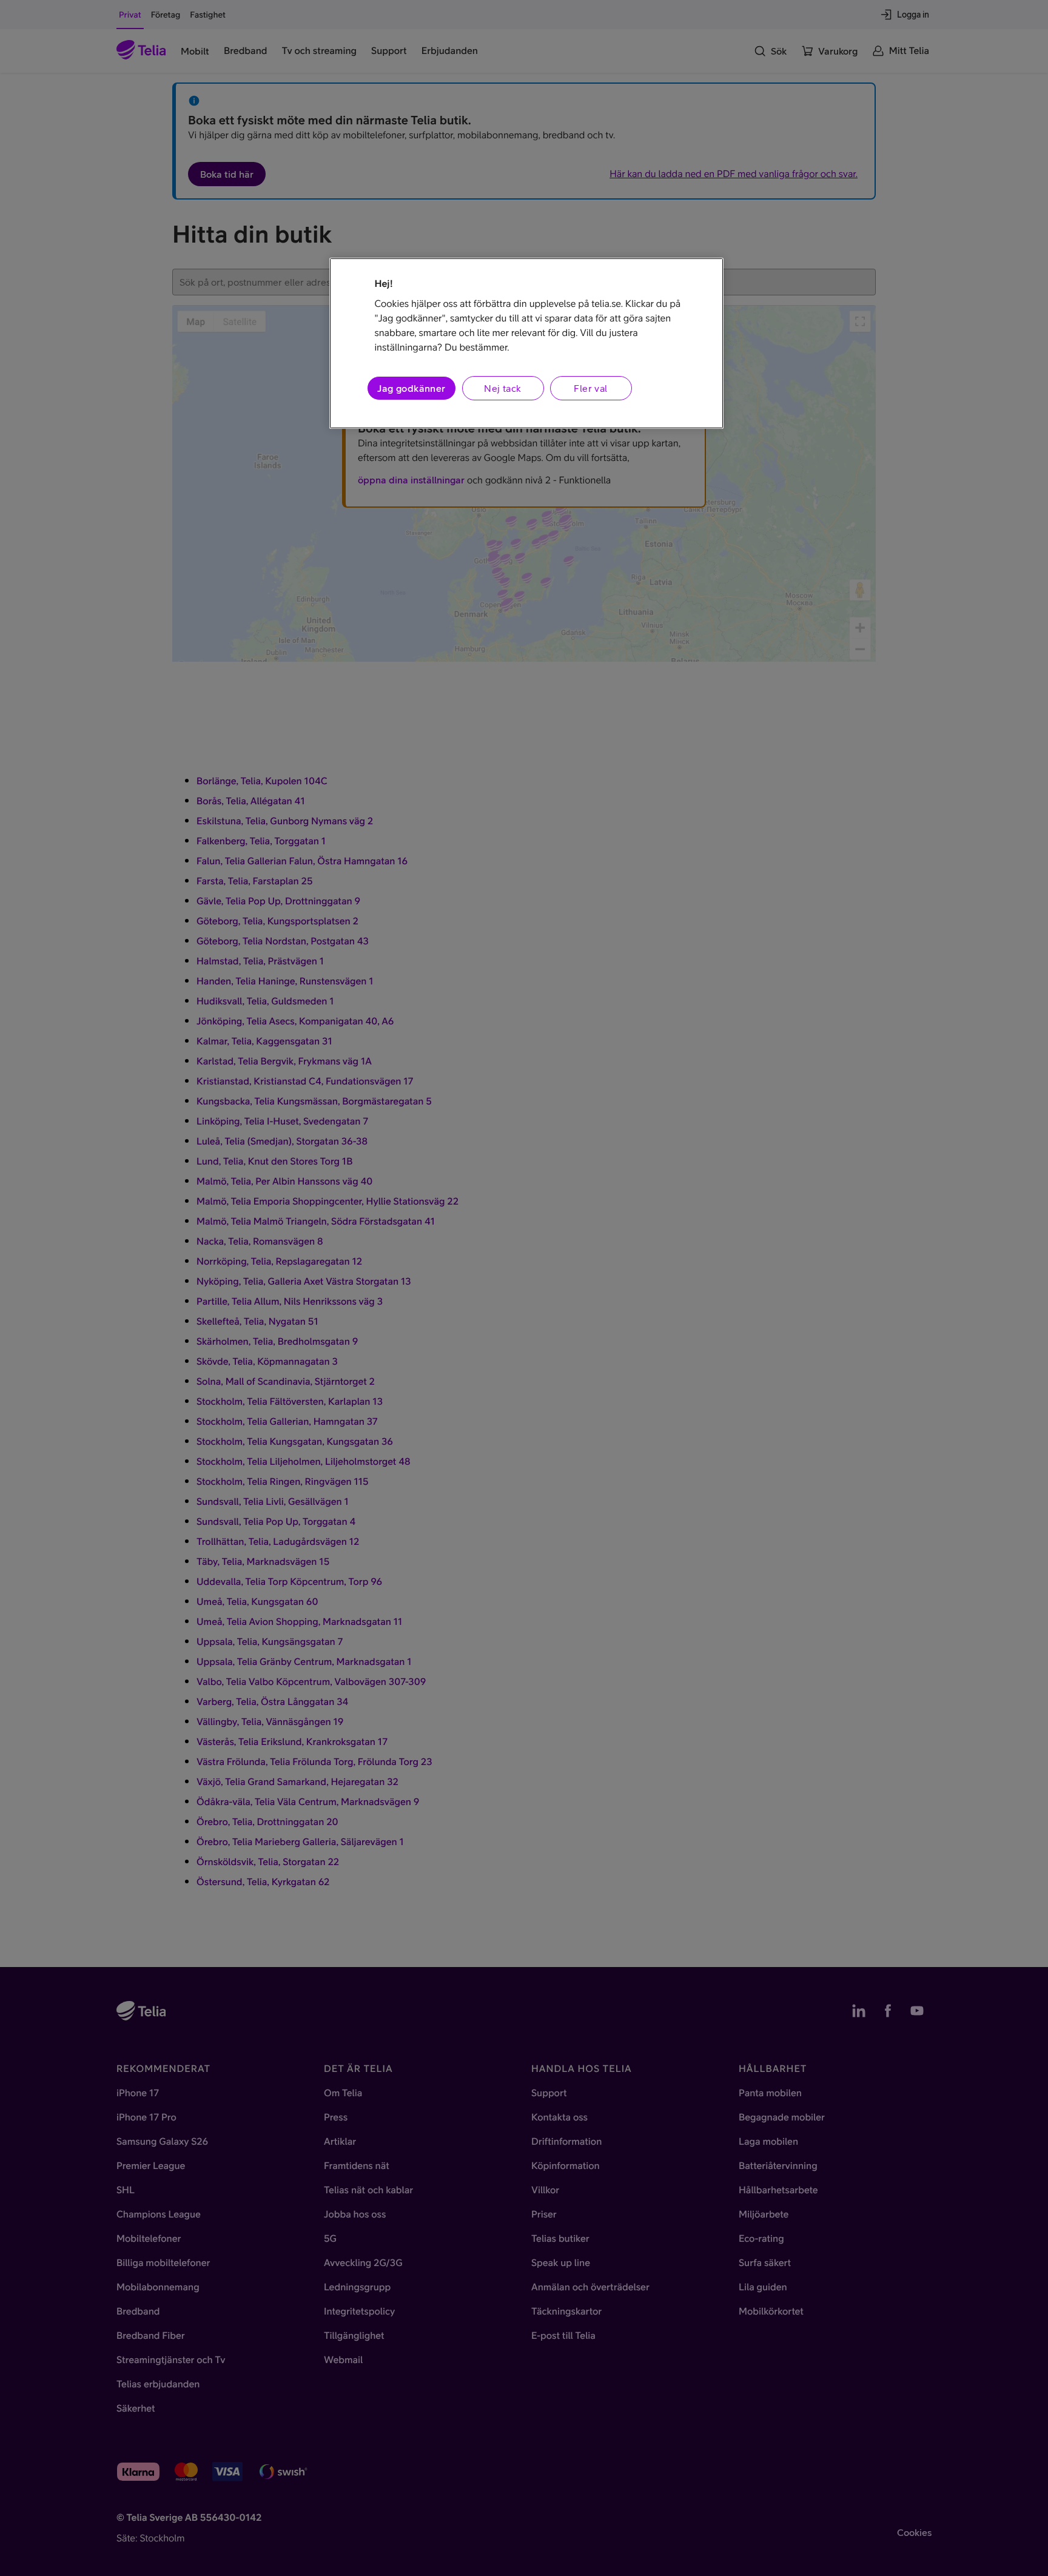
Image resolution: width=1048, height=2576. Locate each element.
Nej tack (502, 388)
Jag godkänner (411, 388)
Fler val (590, 388)
